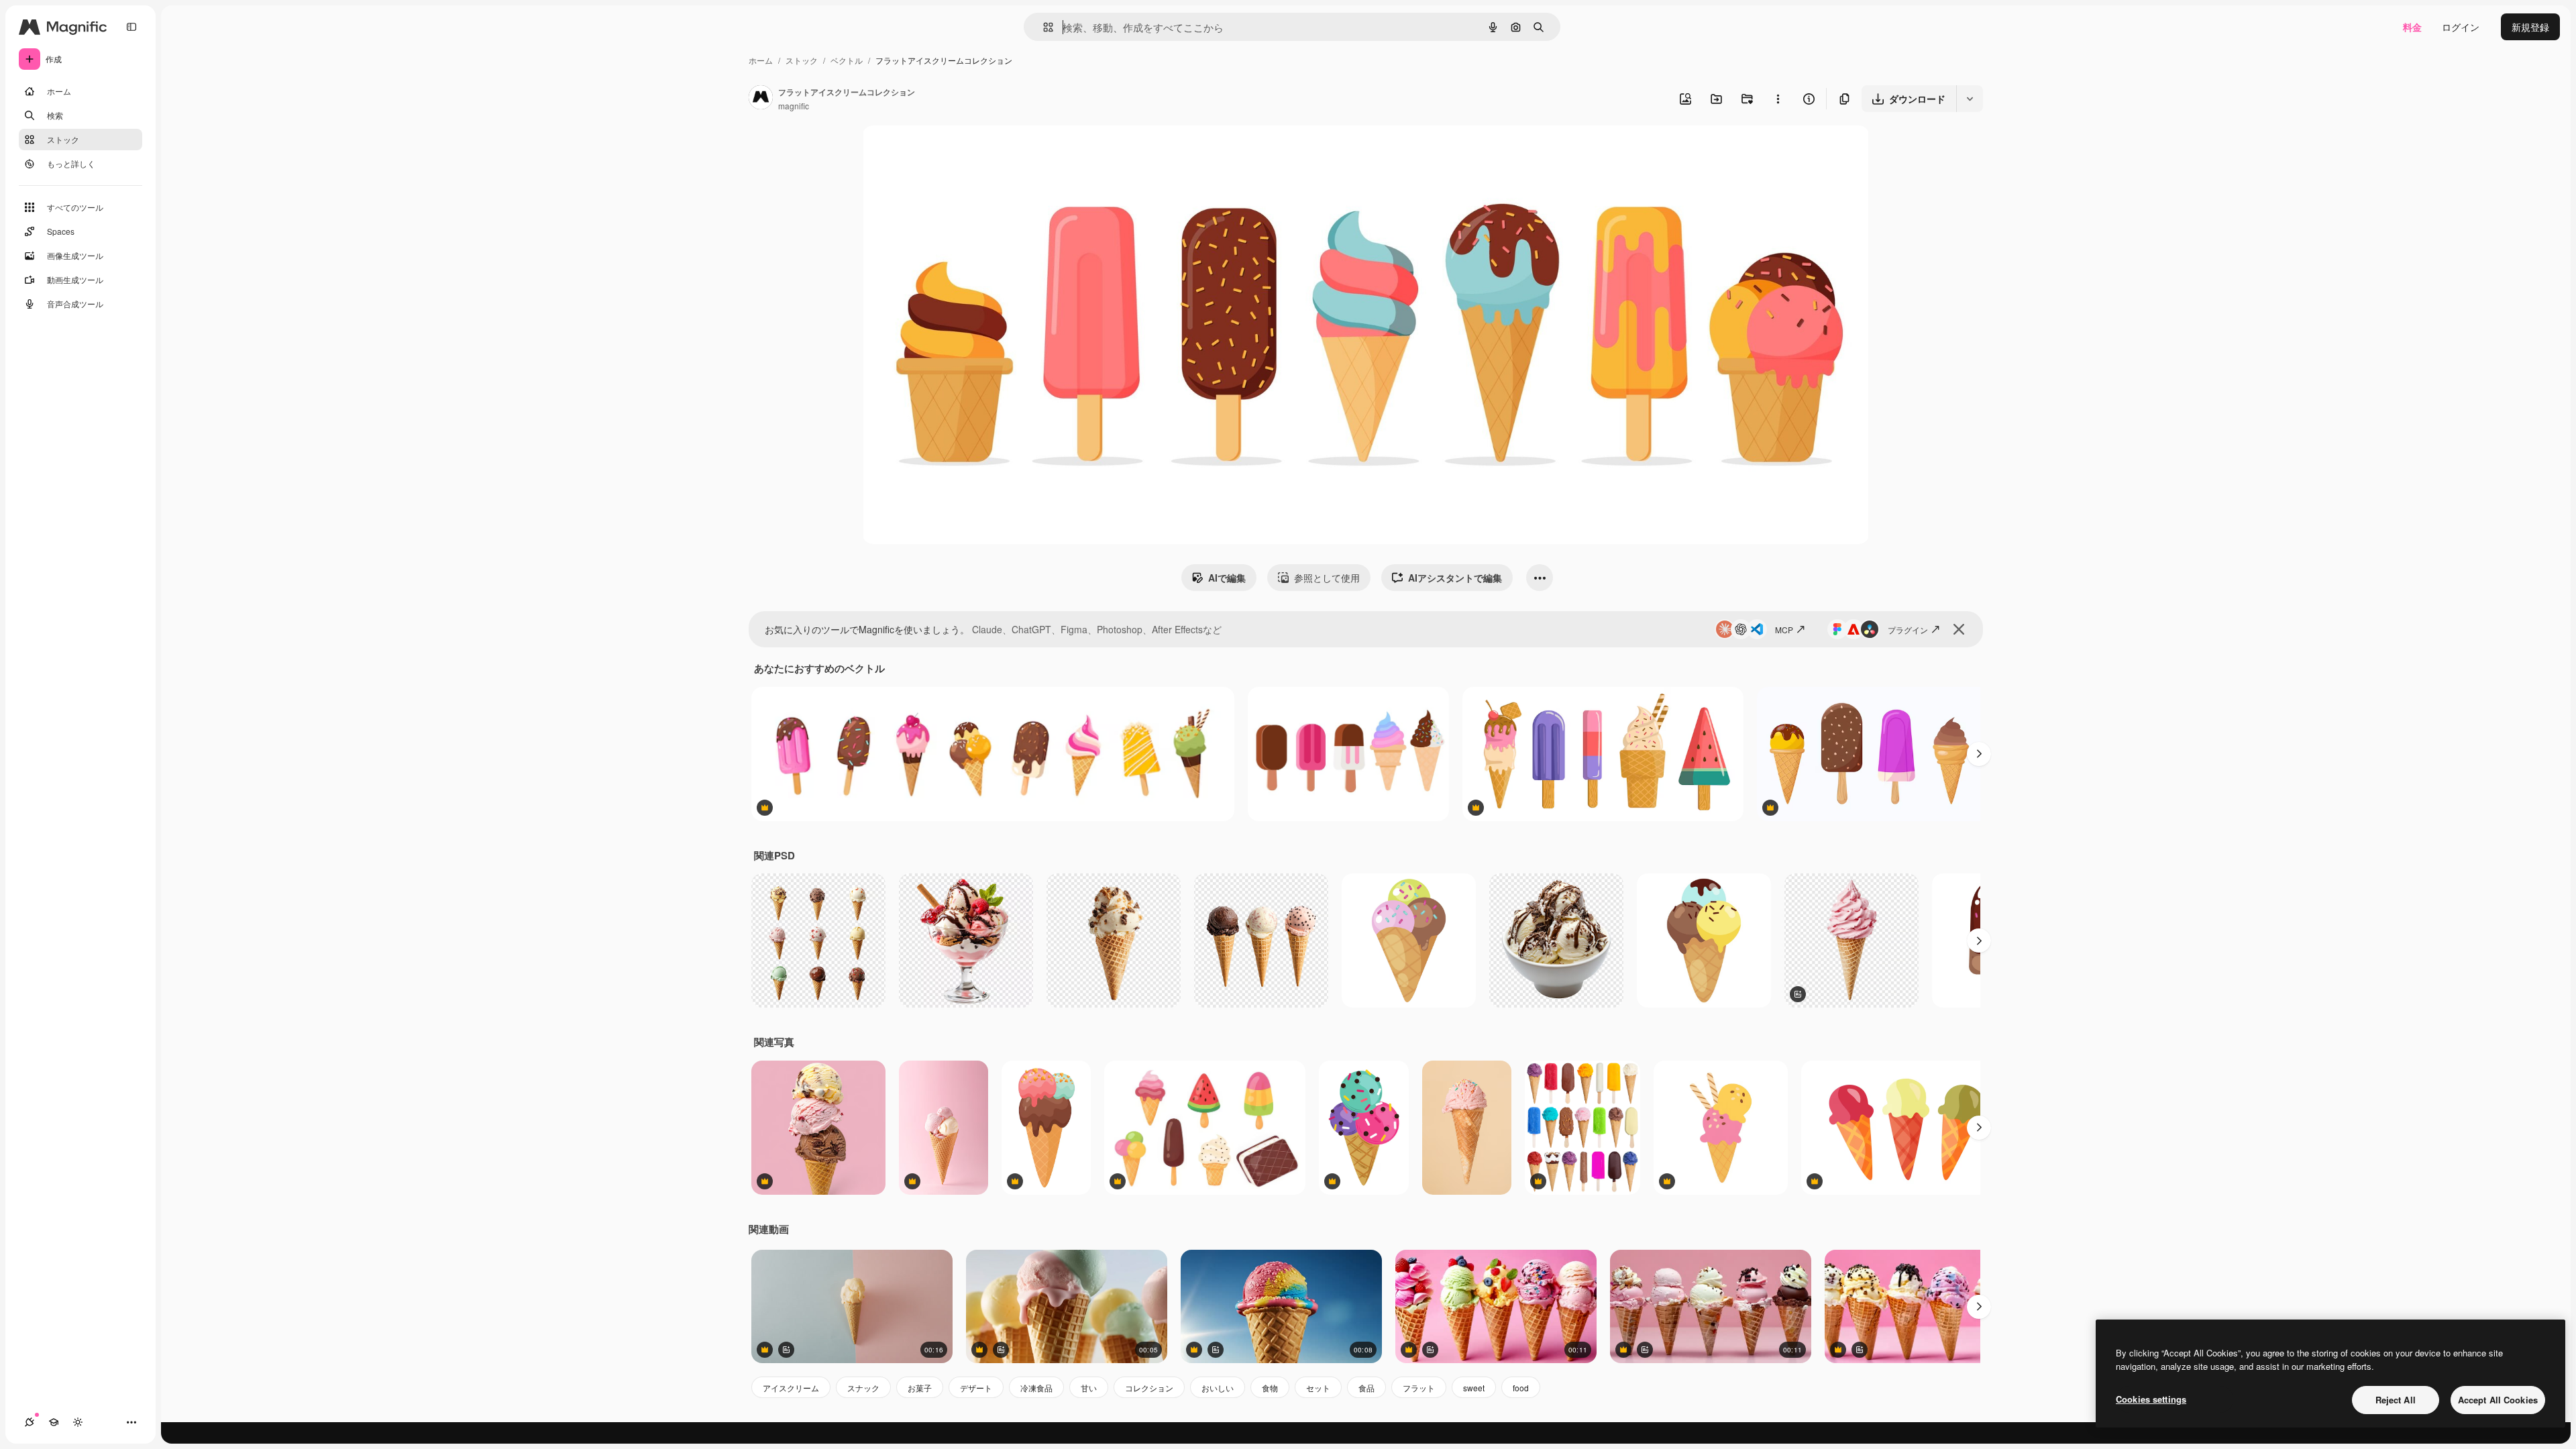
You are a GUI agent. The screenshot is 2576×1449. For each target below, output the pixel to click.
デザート (976, 1388)
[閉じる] (1959, 629)
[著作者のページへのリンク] (761, 99)
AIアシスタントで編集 (1455, 578)
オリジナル (954, 151)
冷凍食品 (1036, 1388)
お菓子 (920, 1388)
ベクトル (847, 60)
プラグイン (1908, 630)
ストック (802, 60)
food (1521, 1388)
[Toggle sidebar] (131, 27)
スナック (863, 1388)
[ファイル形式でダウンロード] (1970, 99)
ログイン (2461, 27)
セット (1318, 1388)
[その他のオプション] (1778, 99)
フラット (1419, 1388)
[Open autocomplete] (1043, 27)
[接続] (30, 1422)
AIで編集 (1227, 578)
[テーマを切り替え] (78, 1422)
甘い (1089, 1388)
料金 (2412, 27)
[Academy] (54, 1422)
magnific (794, 106)
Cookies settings (2151, 1399)
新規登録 (2530, 27)
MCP (1784, 630)
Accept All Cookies (2498, 1400)
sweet (1474, 1388)
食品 (1366, 1388)
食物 (1270, 1388)
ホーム (761, 60)
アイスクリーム (791, 1388)
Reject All (2396, 1400)
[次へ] (1979, 754)
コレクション (1149, 1388)
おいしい (1218, 1388)
